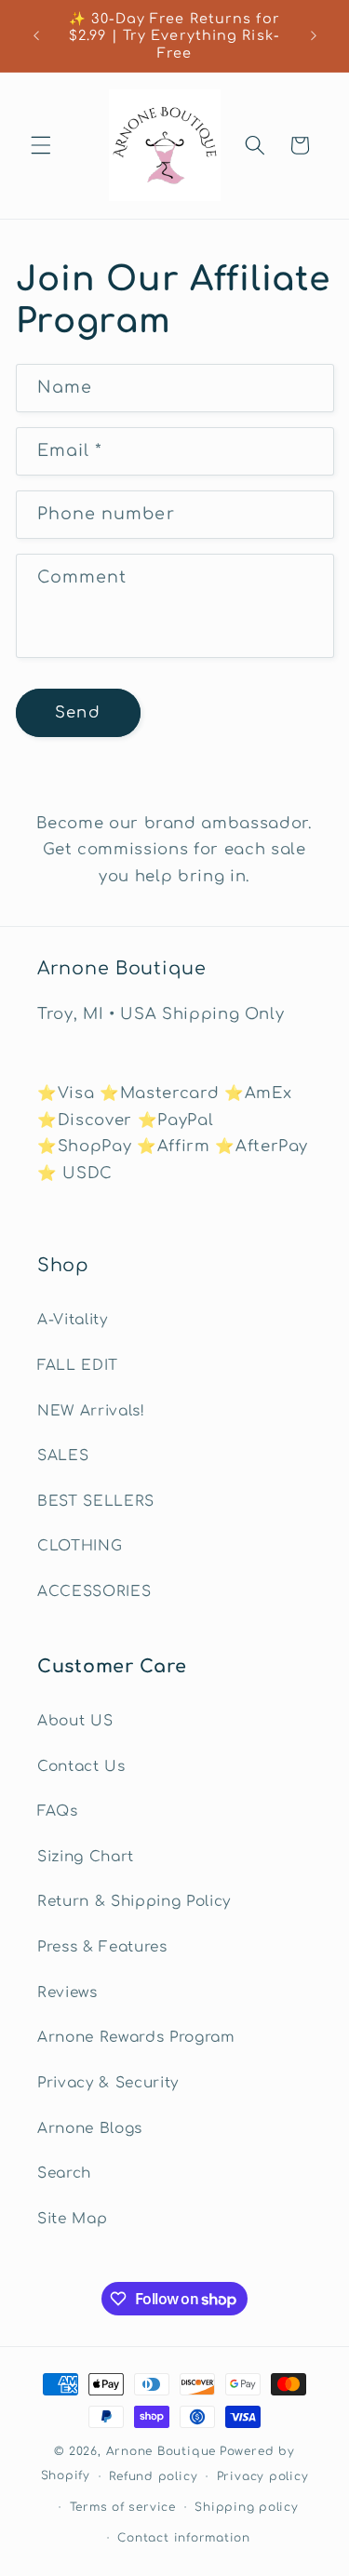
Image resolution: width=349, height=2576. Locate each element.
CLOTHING (80, 1546)
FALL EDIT (78, 1365)
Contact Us (81, 1766)
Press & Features (102, 1947)
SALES (63, 1456)
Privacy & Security (108, 2083)
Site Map (72, 2219)
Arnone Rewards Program (136, 2037)
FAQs (58, 1811)
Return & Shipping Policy (134, 1901)
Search (64, 2173)
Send (77, 712)
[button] (41, 145)
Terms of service (123, 2507)
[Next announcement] (314, 36)
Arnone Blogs (90, 2128)
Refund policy (153, 2476)
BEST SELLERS (96, 1501)
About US (75, 1721)
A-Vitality (73, 1320)
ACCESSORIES (94, 1591)
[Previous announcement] (36, 36)
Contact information (184, 2538)
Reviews (67, 1992)
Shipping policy (247, 2507)
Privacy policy (263, 2476)
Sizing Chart (86, 1857)
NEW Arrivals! (91, 1411)
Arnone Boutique (161, 2451)
